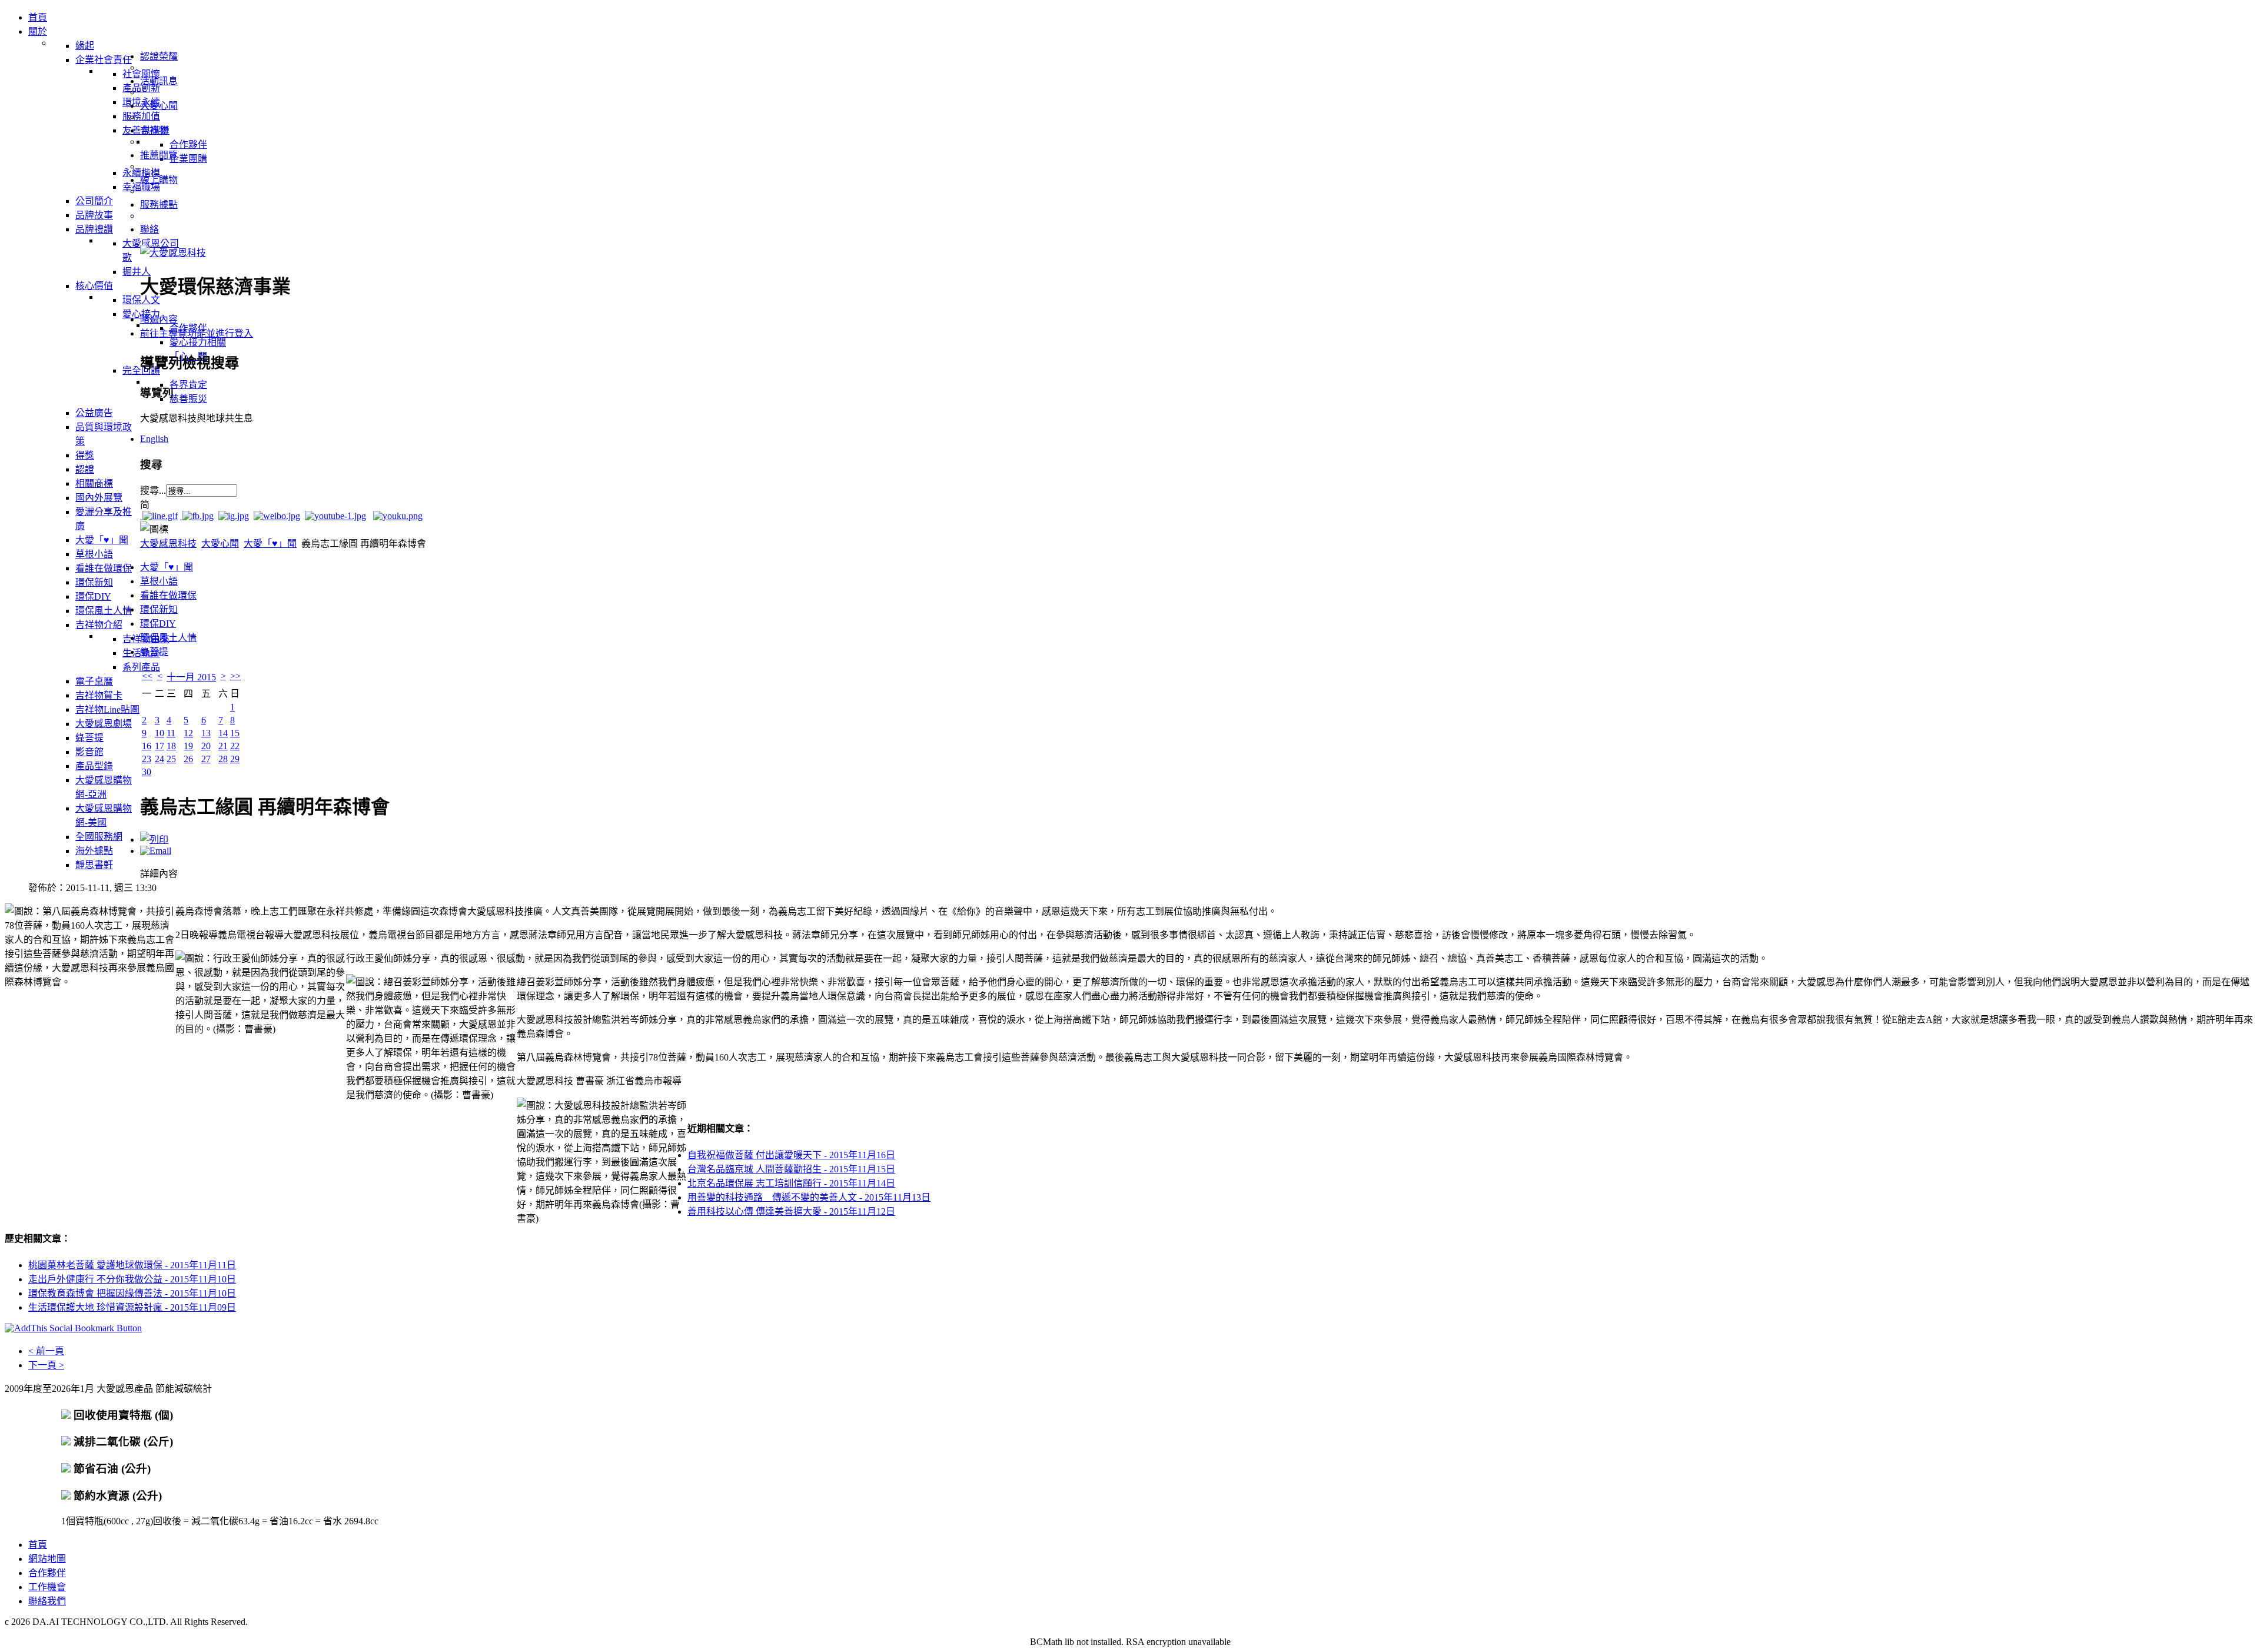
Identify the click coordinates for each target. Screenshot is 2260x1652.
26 (188, 759)
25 (171, 759)
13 (206, 733)
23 (147, 759)
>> (235, 676)
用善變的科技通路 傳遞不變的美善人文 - (809, 1197)
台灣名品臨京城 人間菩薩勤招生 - (791, 1169)
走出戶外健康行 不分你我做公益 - (132, 1279)
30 (147, 772)
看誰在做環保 (168, 595)
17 (159, 746)
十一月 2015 (191, 677)
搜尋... (153, 491)
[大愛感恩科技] (173, 253)
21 (223, 746)
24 (159, 759)
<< (147, 676)
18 (171, 746)
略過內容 (159, 319)
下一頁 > (46, 1365)
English (154, 439)
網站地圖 (47, 1559)
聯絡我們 (47, 1601)
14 (223, 733)
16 (147, 746)
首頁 (38, 1545)
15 (235, 733)
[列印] (154, 840)
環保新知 (159, 609)
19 (188, 746)
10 (159, 733)
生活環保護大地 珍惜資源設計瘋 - (132, 1307)
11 (171, 733)
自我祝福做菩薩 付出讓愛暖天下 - (791, 1155)
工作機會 (47, 1587)
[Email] (156, 851)
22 (235, 746)
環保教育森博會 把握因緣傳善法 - (132, 1293)
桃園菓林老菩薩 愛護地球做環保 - (132, 1265)
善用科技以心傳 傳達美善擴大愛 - (791, 1211)
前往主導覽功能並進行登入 (197, 333)
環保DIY (158, 624)
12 (188, 733)
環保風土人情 (168, 638)
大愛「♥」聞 (270, 544)
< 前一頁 (46, 1351)
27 (206, 759)
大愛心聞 (220, 544)
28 (223, 759)
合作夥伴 (47, 1573)
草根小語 (159, 581)
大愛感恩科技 (168, 544)
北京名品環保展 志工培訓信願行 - (791, 1183)
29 (235, 759)
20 (206, 746)
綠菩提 (154, 652)
